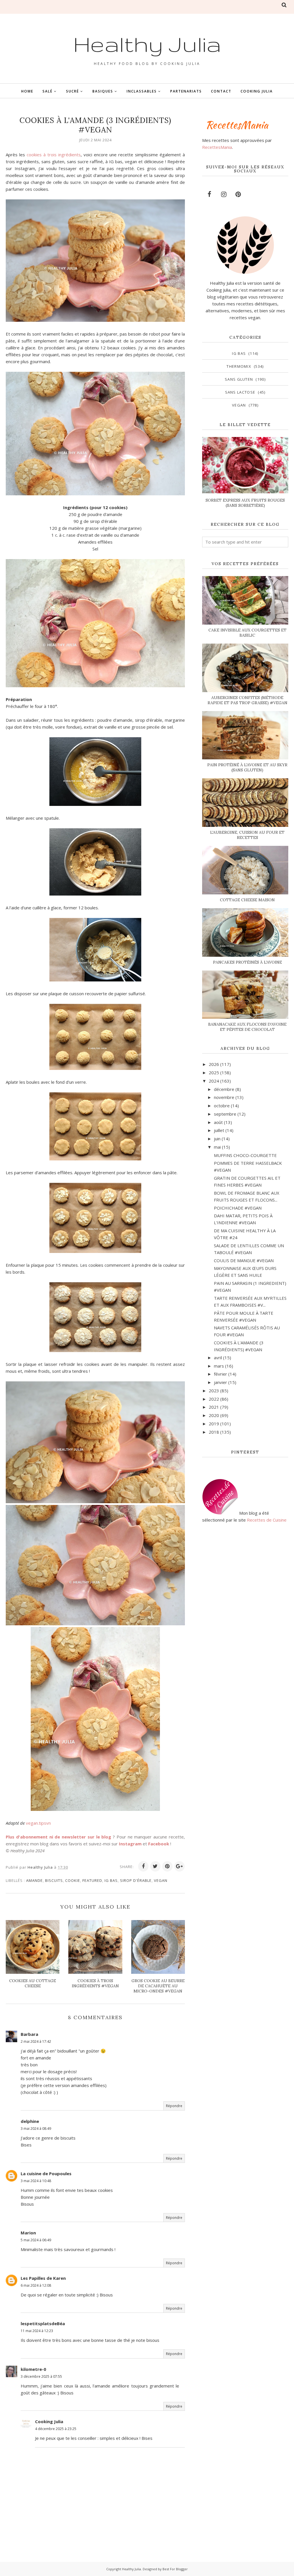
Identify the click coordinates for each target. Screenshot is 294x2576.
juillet (219, 1130)
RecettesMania (217, 147)
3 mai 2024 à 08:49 (36, 2129)
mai (217, 1147)
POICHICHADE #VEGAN (238, 1208)
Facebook (159, 1844)
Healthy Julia (147, 44)
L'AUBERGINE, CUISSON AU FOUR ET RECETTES (247, 835)
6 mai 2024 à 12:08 (36, 2285)
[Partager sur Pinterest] (167, 1866)
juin (217, 1139)
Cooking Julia (49, 2421)
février (220, 1374)
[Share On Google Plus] (179, 1866)
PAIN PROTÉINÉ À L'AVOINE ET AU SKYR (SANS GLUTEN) (247, 767)
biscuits (54, 1880)
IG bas (111, 1880)
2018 (214, 1432)
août (218, 1122)
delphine (30, 2121)
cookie (73, 1880)
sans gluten (239, 379)
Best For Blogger (175, 2569)
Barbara (29, 2034)
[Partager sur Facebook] (143, 1866)
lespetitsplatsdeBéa (43, 2323)
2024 (214, 1081)
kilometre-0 (33, 2369)
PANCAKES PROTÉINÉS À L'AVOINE (247, 962)
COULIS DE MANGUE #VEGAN (244, 1260)
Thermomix (239, 366)
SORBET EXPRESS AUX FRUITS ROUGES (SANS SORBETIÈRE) (245, 503)
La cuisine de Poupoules (46, 2173)
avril (218, 1358)
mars (219, 1366)
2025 (214, 1073)
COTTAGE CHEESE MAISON (247, 900)
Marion (28, 2233)
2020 (214, 1415)
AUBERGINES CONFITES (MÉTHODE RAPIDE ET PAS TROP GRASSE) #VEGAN (247, 700)
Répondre (174, 2106)
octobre (222, 1106)
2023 (214, 1391)
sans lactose (240, 392)
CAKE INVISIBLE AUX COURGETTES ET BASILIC (247, 633)
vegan (161, 1880)
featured (92, 1880)
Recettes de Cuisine (267, 1520)
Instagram (130, 1844)
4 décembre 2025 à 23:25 (56, 2429)
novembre (224, 1097)
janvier (220, 1382)
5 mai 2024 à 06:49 (36, 2240)
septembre (225, 1114)
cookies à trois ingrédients (54, 155)
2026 (214, 1064)
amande (34, 1880)
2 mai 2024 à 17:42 (36, 2041)
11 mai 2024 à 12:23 (37, 2331)
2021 (214, 1407)
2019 (214, 1424)
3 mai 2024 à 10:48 (36, 2181)
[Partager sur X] (155, 1866)
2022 (214, 1399)
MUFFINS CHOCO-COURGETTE (245, 1155)
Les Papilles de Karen (43, 2278)
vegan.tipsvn (38, 1823)
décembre (224, 1089)
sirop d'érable (136, 1880)
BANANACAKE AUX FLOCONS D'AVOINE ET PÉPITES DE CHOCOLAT (247, 1027)
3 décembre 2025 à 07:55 (41, 2376)
